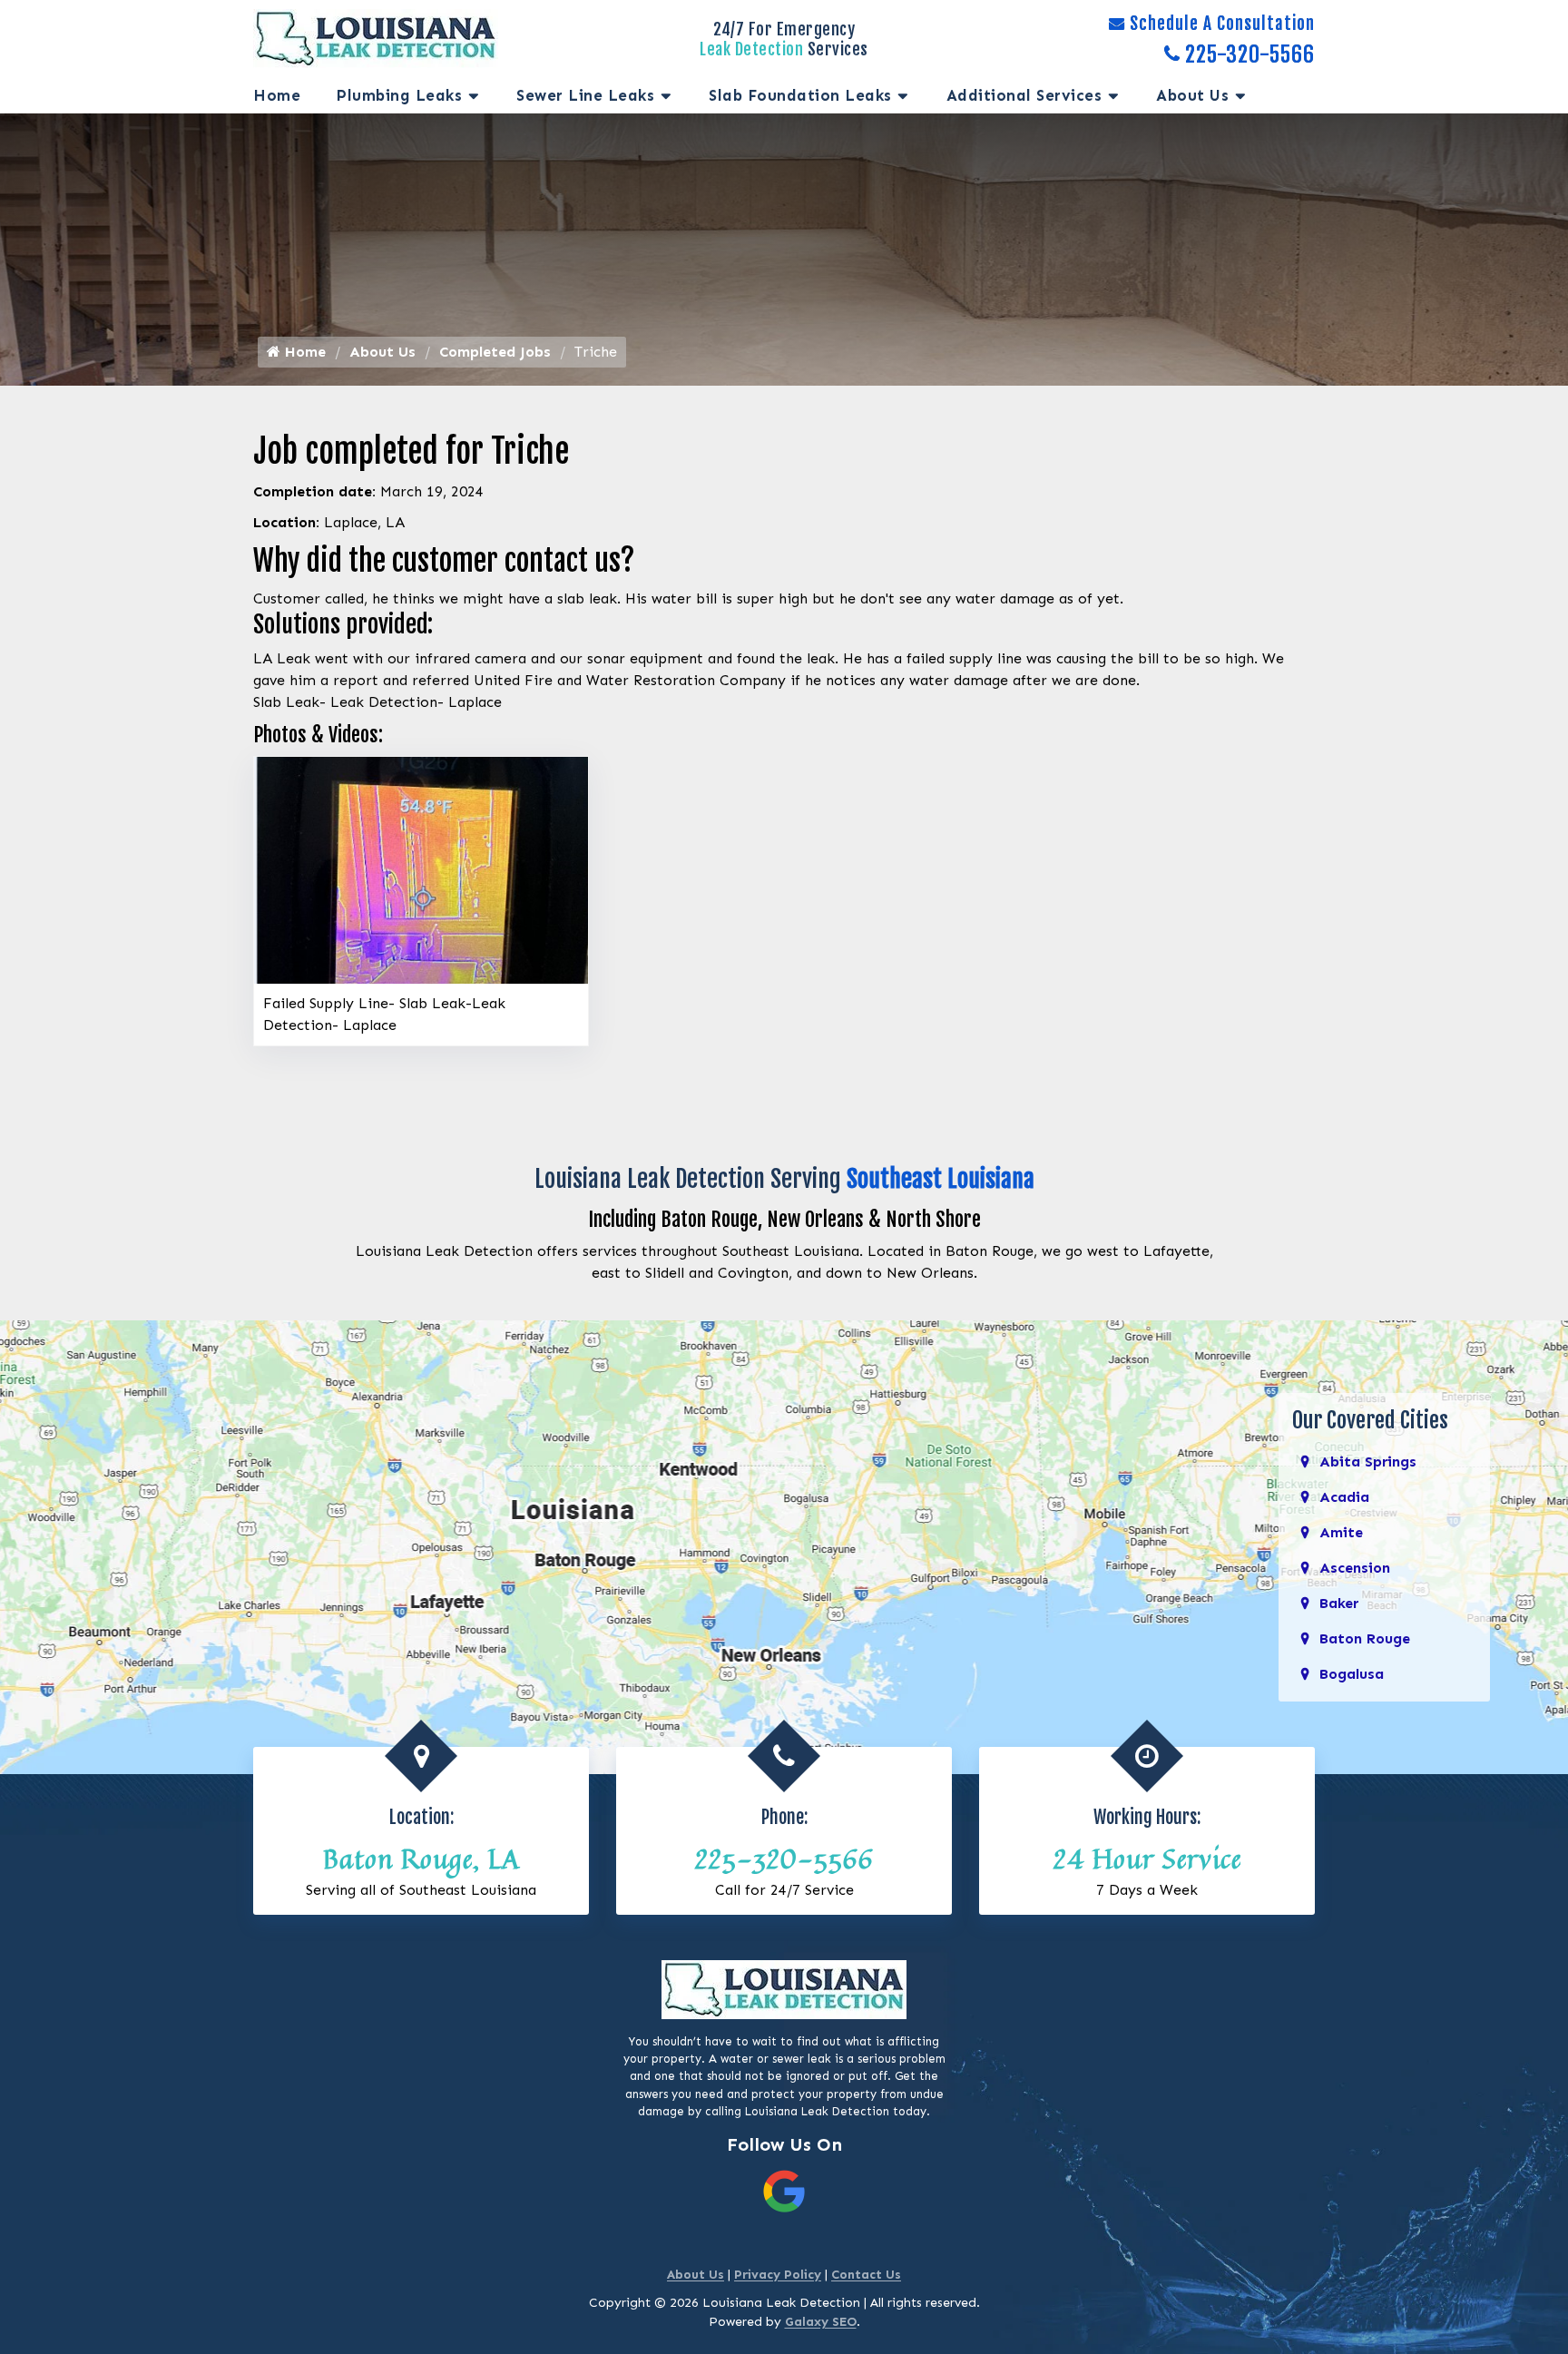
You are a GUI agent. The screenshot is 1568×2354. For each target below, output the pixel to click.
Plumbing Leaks (399, 95)
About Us (1192, 95)
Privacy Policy (778, 2275)
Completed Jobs (495, 352)
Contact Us (866, 2275)
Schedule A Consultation (1222, 24)
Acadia (1344, 1497)
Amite (1341, 1532)
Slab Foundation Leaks (800, 95)
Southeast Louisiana (941, 1179)
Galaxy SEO (821, 2322)
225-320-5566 (1250, 54)
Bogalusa (1352, 1674)
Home (277, 95)
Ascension (1355, 1568)
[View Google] (784, 2190)
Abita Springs (1368, 1461)
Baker (1339, 1603)
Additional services (1024, 95)
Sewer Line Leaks (585, 95)
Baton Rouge (1365, 1638)
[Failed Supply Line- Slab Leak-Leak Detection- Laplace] (421, 869)
